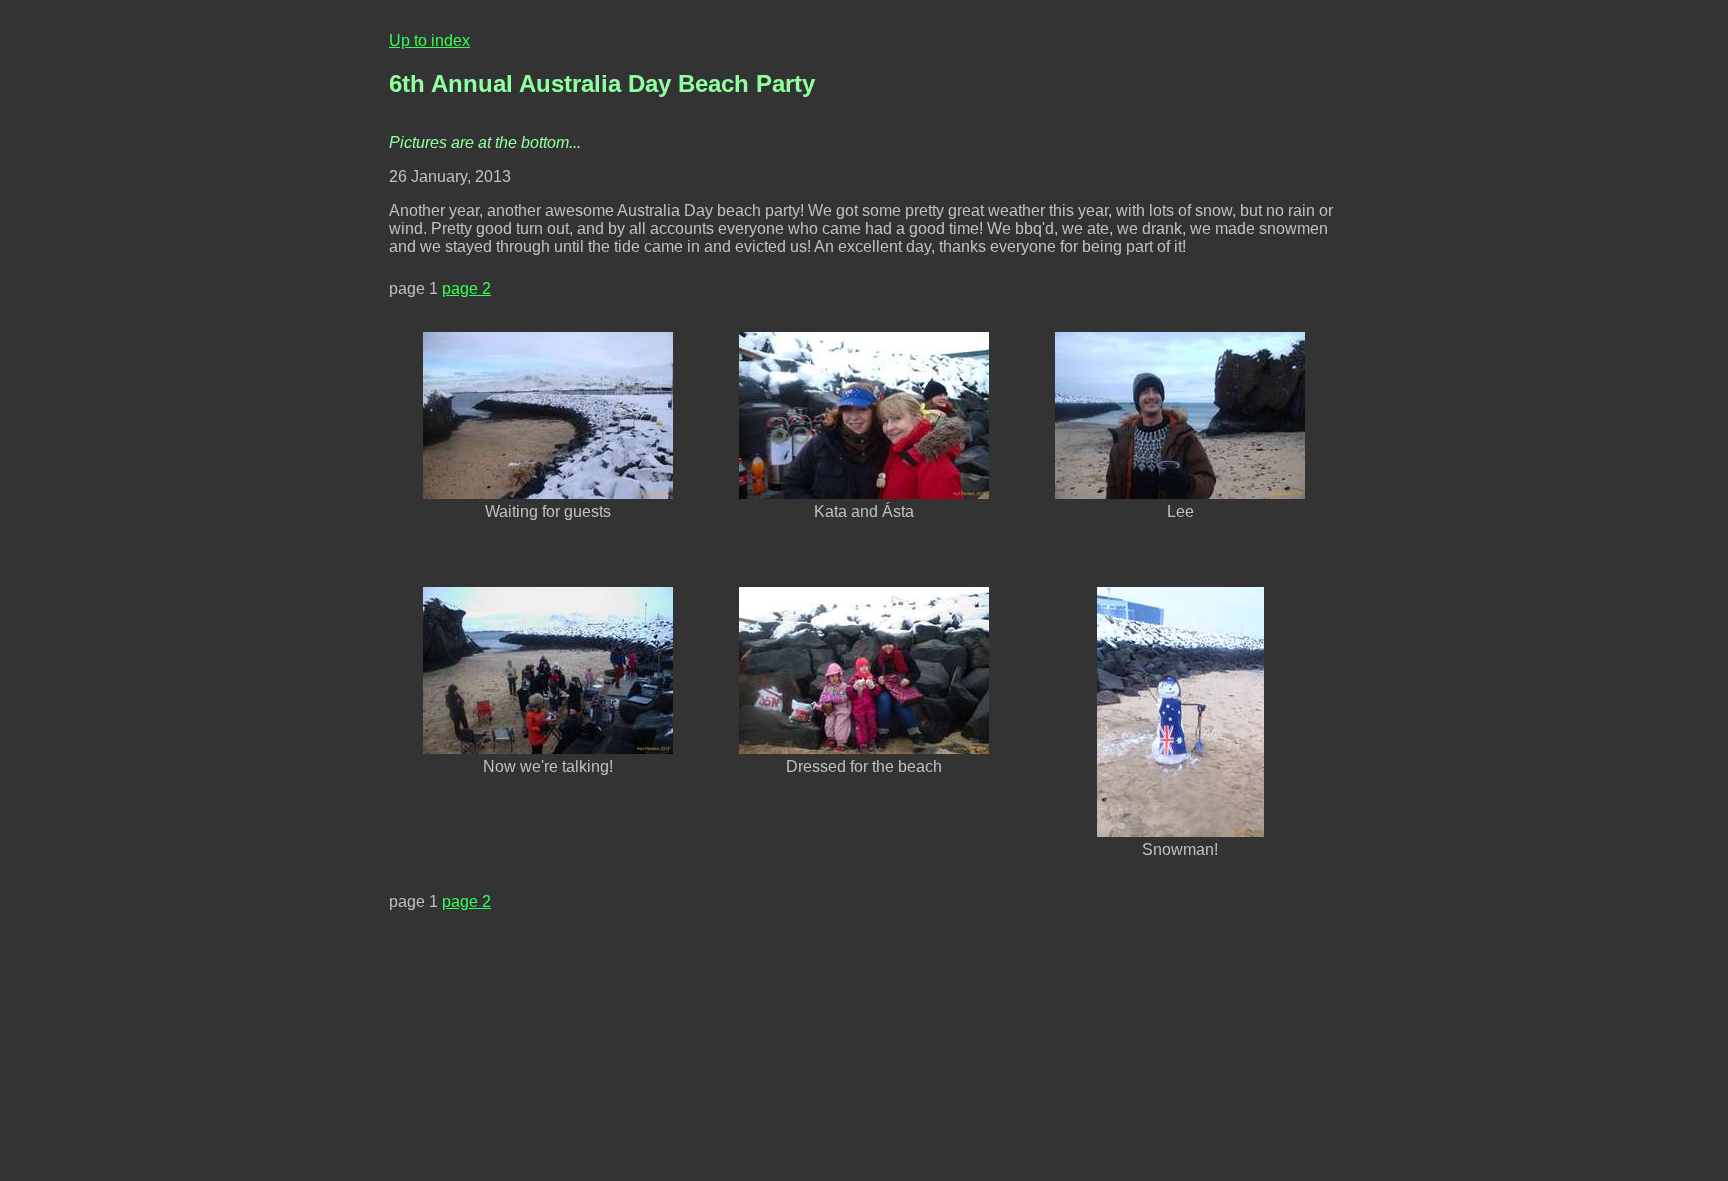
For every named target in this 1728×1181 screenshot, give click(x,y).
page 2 (466, 288)
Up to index (429, 40)
